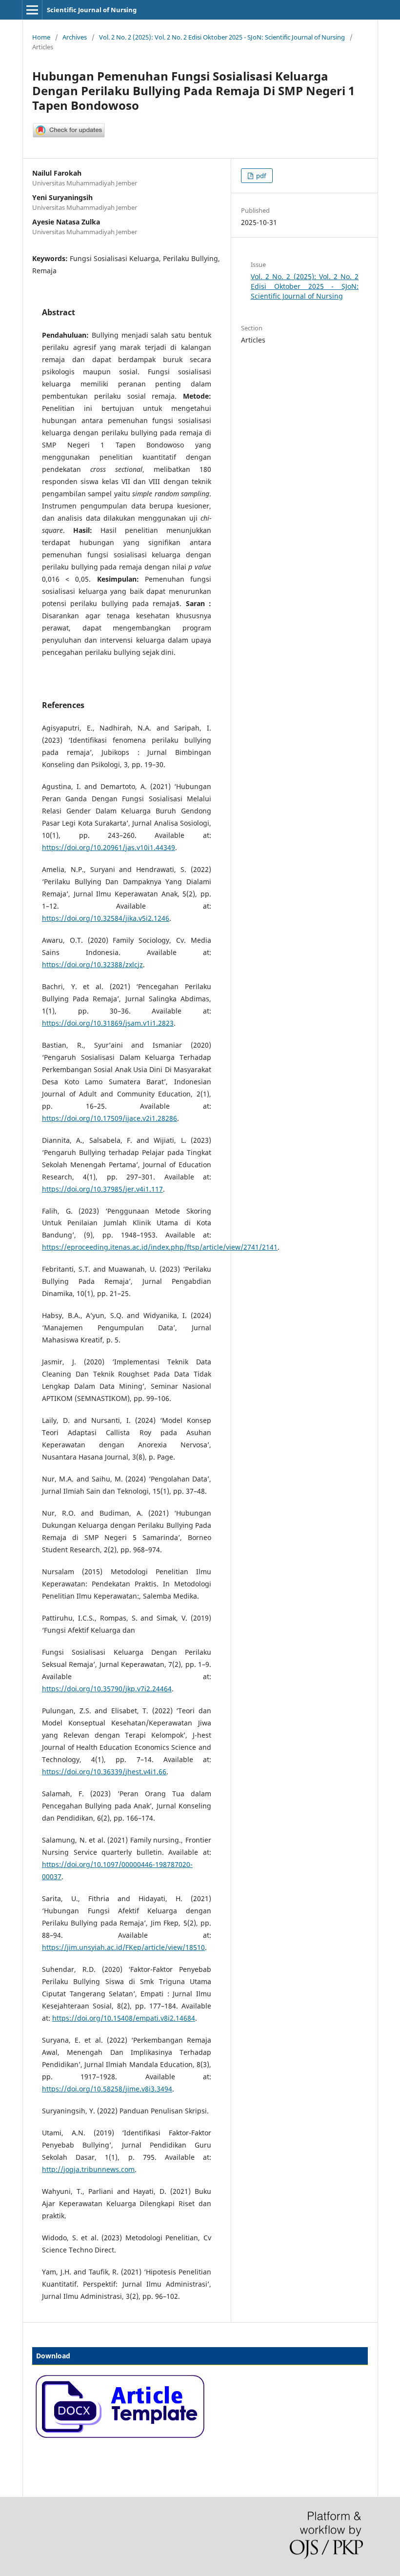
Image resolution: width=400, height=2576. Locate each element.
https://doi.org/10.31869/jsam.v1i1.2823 (108, 1023)
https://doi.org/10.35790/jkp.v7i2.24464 (107, 1689)
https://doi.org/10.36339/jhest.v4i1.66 (104, 1772)
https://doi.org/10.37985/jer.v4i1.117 (102, 1189)
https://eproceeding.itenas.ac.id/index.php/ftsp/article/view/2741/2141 (160, 1247)
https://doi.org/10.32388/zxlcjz (92, 964)
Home (41, 37)
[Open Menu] (32, 10)
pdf (260, 176)
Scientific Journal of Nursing (92, 10)
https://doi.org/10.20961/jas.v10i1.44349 (109, 847)
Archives (75, 37)
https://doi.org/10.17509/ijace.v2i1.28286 (110, 1118)
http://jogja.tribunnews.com (88, 2169)
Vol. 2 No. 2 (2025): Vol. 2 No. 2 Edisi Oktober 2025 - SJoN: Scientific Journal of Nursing (222, 37)
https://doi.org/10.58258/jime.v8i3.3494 (107, 2089)
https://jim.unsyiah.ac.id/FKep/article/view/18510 (123, 1947)
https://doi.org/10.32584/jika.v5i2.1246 (106, 918)
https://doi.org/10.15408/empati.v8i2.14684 (124, 2018)
